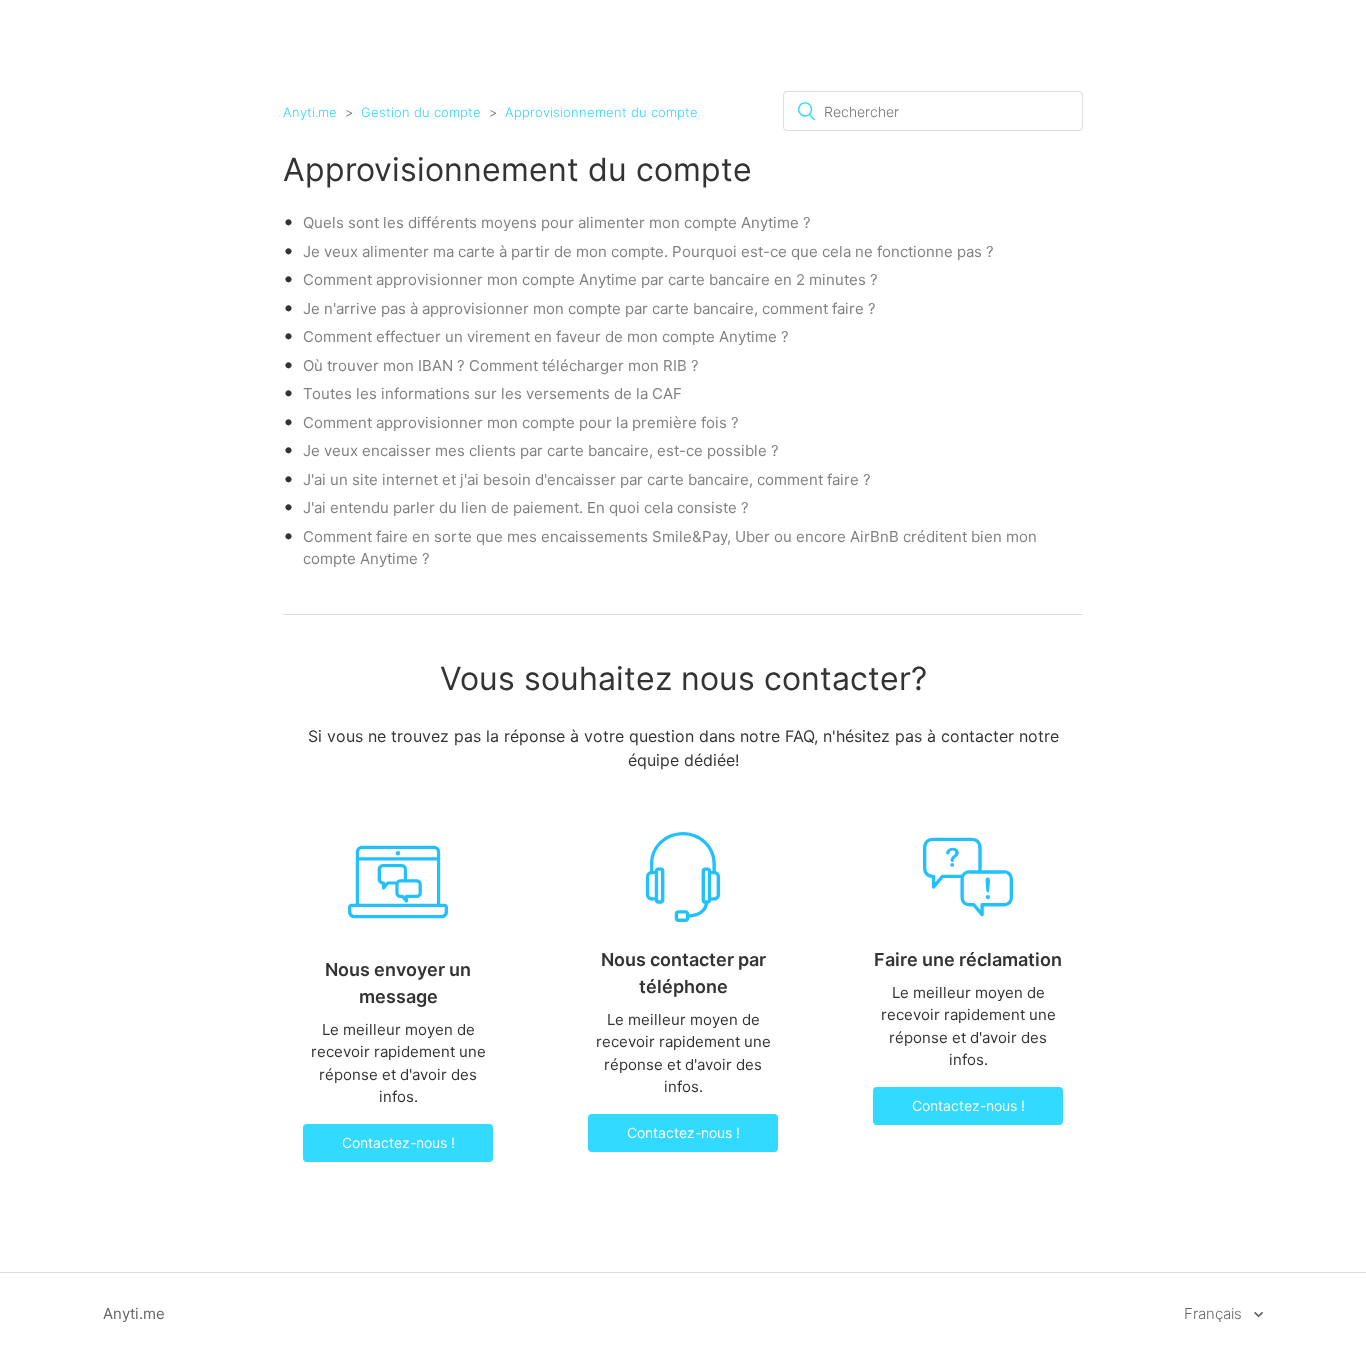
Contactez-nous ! (398, 1142)
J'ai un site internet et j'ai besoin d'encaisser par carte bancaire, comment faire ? (587, 479)
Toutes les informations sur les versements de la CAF (492, 393)
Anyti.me (310, 112)
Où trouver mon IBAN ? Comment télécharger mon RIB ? (501, 365)
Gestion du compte (421, 112)
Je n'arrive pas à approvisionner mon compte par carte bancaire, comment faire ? (589, 308)
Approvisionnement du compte (601, 112)
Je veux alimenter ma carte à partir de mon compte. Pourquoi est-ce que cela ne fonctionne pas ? (648, 251)
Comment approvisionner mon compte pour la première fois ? (521, 422)
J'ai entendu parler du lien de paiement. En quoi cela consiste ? (526, 507)
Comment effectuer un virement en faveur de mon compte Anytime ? (546, 336)
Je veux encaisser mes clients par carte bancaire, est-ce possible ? (541, 450)
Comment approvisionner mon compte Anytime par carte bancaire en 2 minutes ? (590, 279)
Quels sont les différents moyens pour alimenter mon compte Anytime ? (557, 222)
